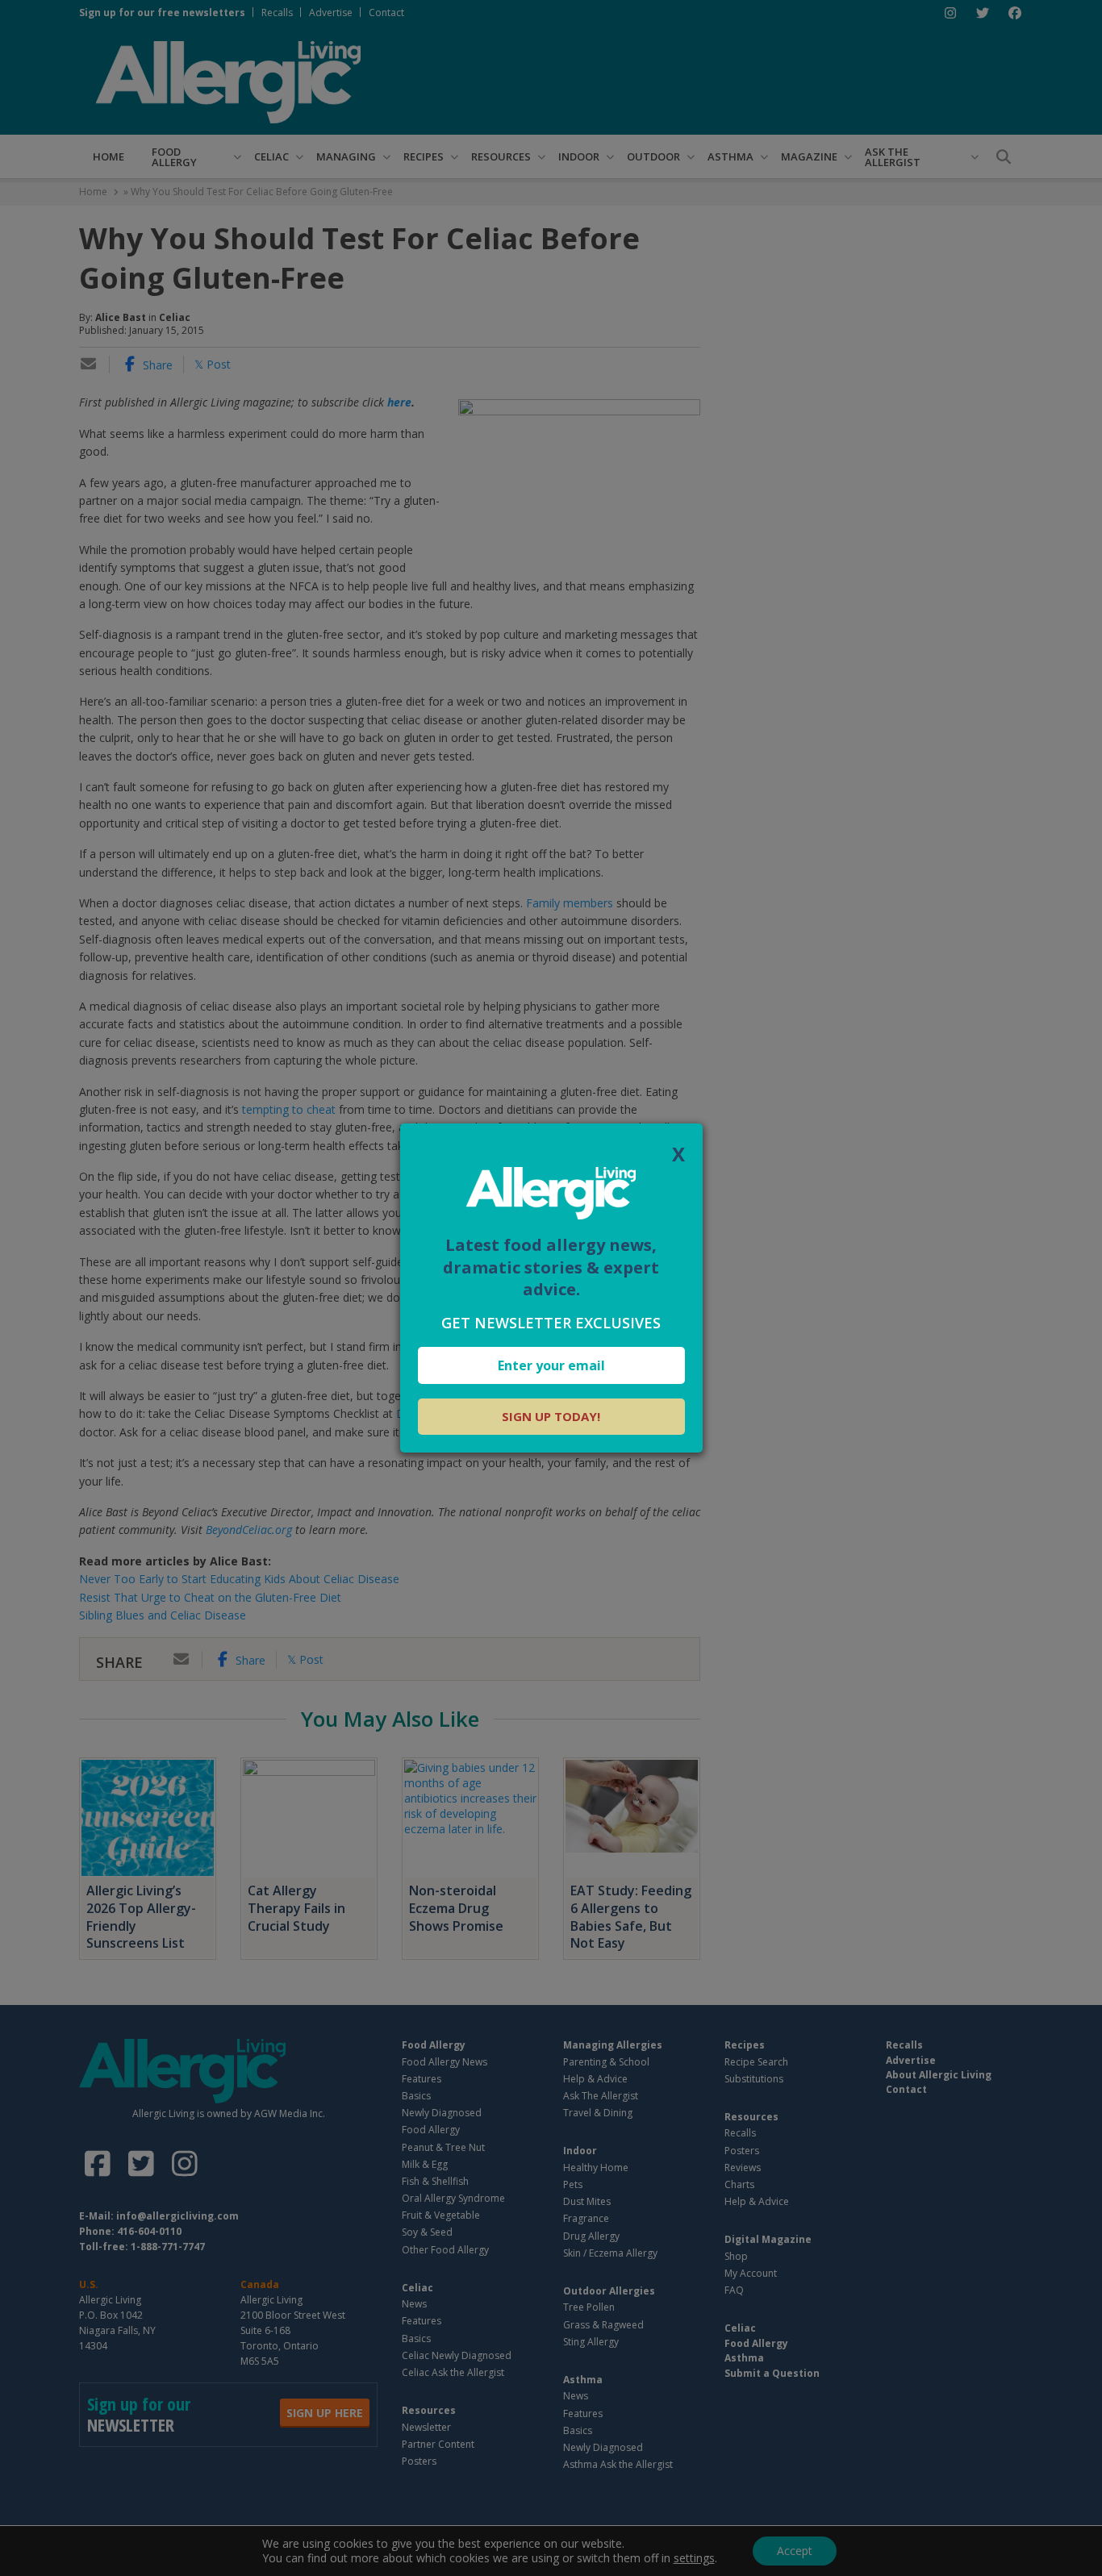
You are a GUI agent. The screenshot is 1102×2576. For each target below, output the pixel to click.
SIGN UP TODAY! (551, 1416)
